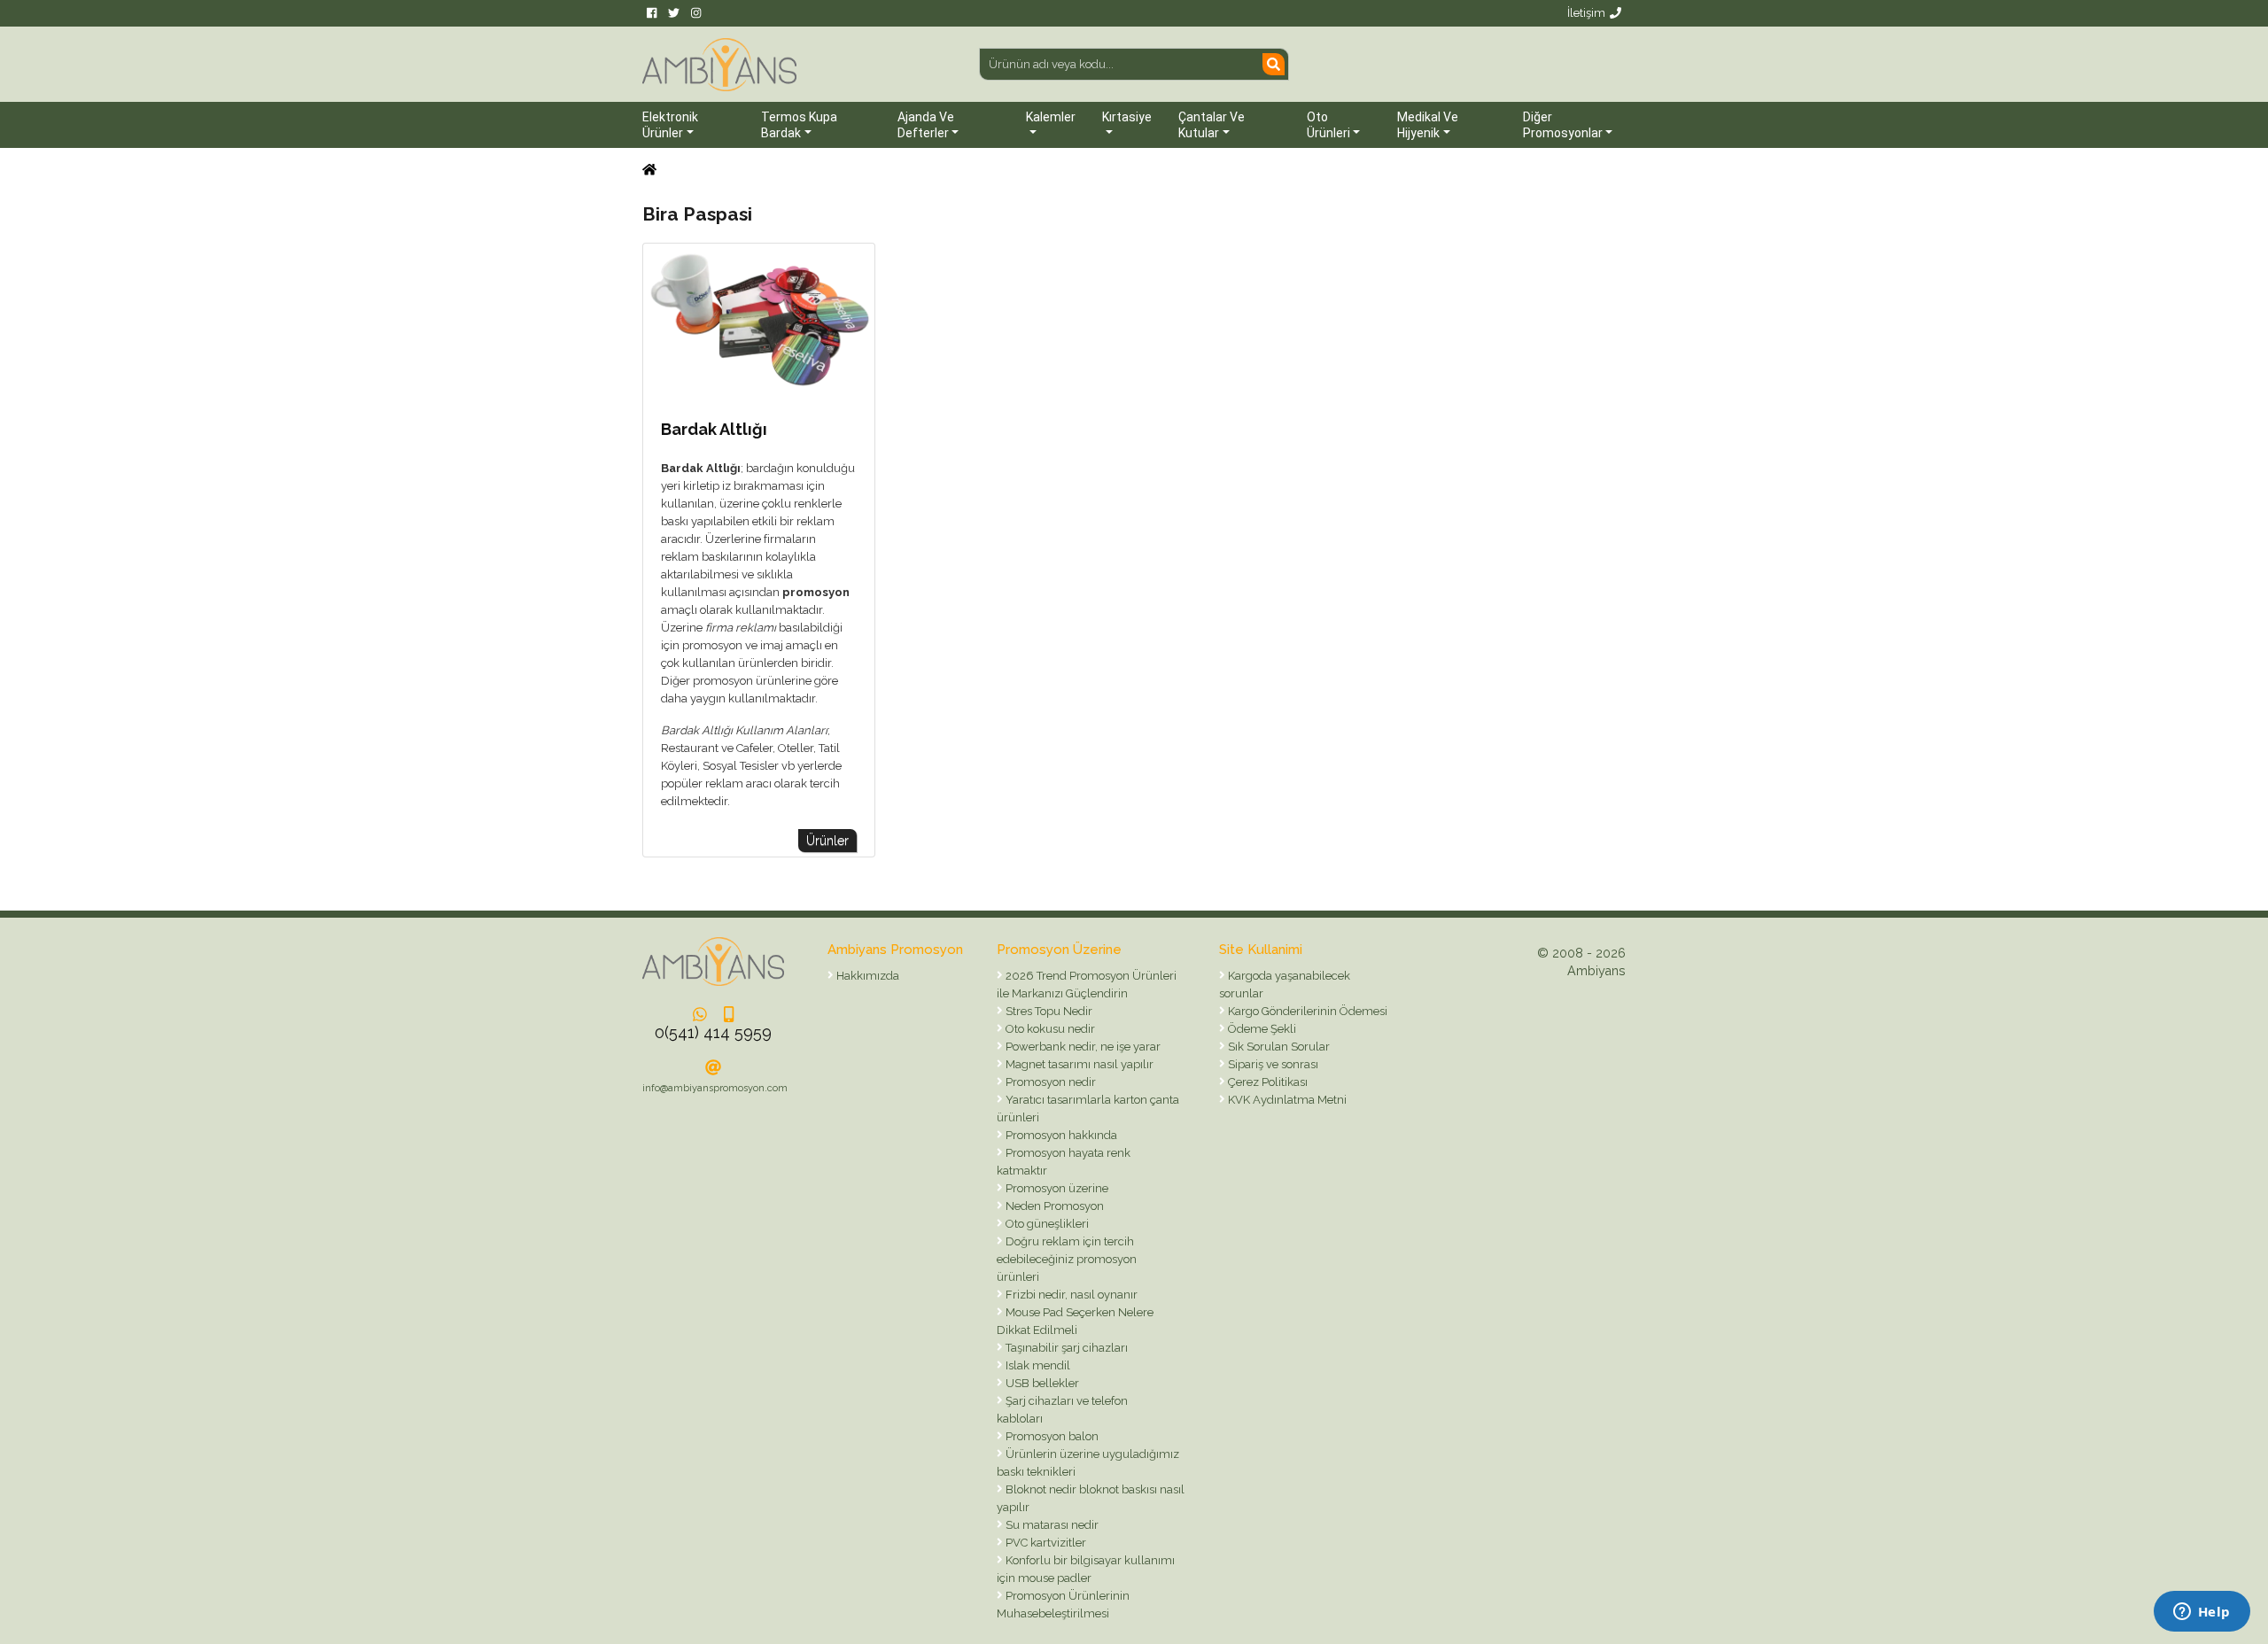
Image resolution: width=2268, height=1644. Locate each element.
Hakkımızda (866, 976)
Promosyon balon (1051, 1436)
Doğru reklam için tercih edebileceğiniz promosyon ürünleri (1067, 1259)
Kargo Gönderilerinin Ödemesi (1306, 1011)
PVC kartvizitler (1045, 1543)
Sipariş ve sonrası (1272, 1064)
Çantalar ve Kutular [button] (1212, 125)
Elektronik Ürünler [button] (670, 125)
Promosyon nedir (1049, 1082)
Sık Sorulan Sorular (1278, 1047)
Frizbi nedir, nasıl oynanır (1070, 1295)
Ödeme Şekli (1261, 1029)
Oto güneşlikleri (1046, 1224)
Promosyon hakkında (1060, 1135)
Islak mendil (1037, 1365)
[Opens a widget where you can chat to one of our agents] (2202, 1613)
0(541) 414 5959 (713, 1032)
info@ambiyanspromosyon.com (715, 1088)
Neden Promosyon (1053, 1206)
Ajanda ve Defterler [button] (926, 125)
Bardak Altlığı (714, 429)
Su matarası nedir (1051, 1525)
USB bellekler (1041, 1383)
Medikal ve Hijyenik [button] (1428, 125)
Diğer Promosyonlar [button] (1563, 125)
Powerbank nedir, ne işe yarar (1082, 1047)
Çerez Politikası (1266, 1082)
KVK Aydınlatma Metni (1286, 1100)
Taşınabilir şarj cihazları (1065, 1348)
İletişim (1586, 13)
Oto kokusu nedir (1049, 1029)
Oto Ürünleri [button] (1328, 125)
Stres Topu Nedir (1048, 1011)
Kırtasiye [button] (1127, 117)
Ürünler (827, 841)
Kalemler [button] (1051, 117)
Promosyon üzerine (1056, 1188)
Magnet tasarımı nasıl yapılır (1078, 1064)
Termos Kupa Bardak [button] (799, 125)
